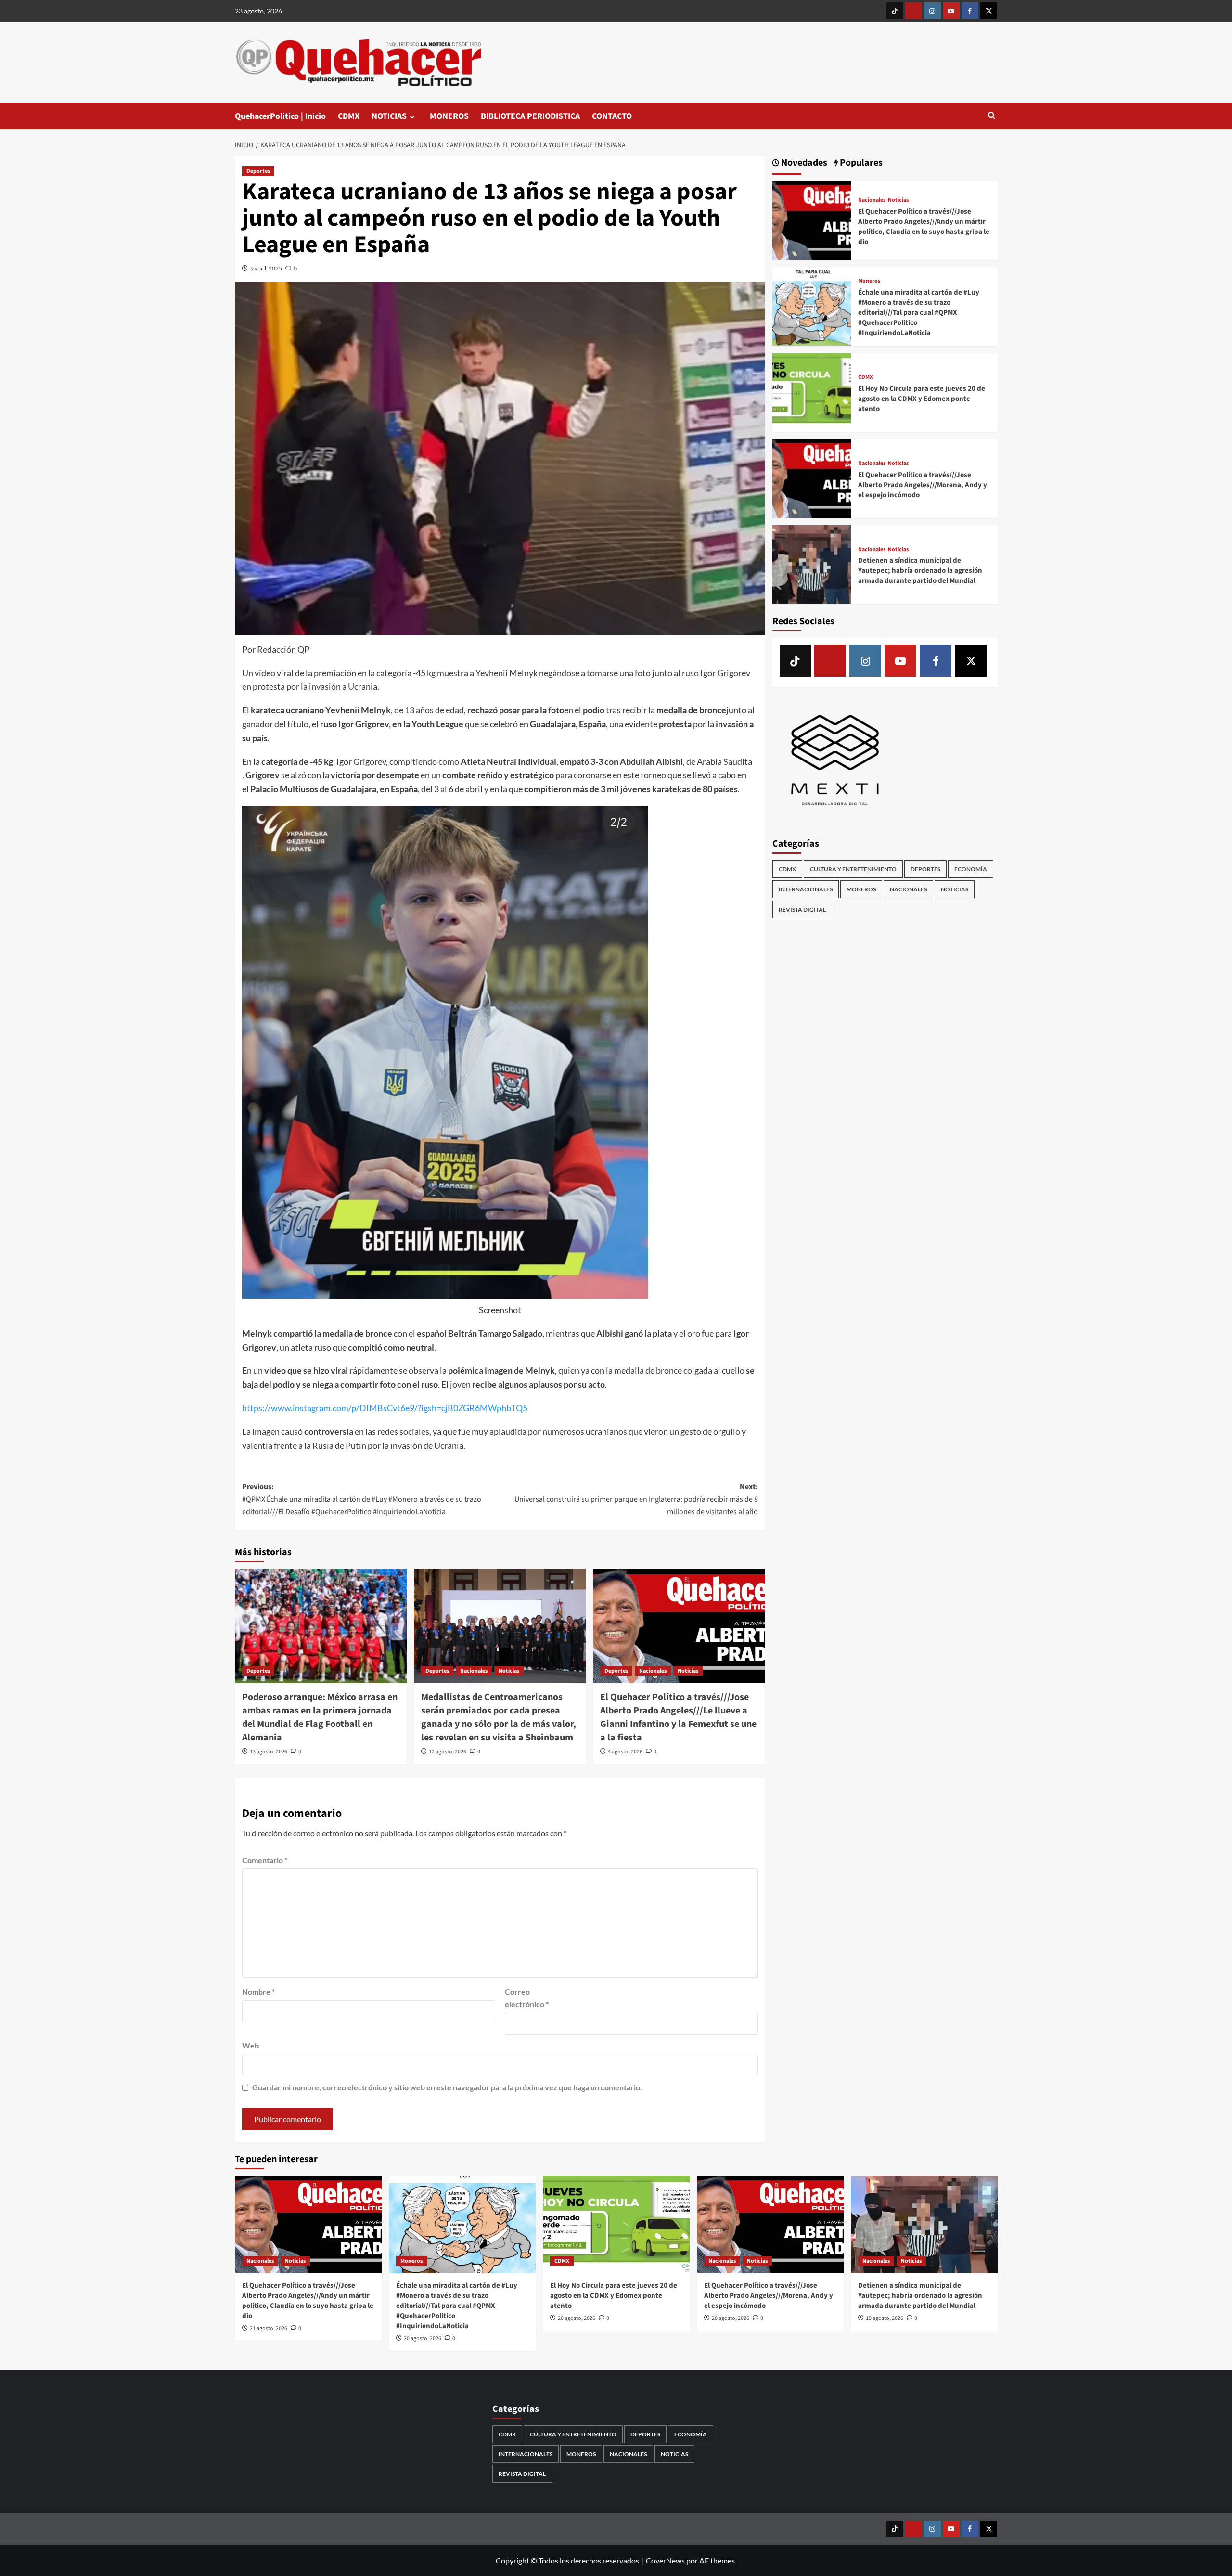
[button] (992, 116)
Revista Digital (802, 909)
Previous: (362, 1499)
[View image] (445, 1052)
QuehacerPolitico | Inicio (280, 116)
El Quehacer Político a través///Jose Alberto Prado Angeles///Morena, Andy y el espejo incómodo (923, 484)
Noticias (509, 1671)
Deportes (258, 171)
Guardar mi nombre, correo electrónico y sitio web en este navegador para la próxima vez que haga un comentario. (447, 2087)
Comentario (265, 1860)
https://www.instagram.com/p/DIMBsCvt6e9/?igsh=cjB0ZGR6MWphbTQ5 (385, 1408)
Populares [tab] (860, 163)
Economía (971, 869)
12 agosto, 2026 (448, 1752)
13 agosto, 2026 (269, 1752)
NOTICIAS (389, 116)
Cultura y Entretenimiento (853, 869)
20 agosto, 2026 (423, 2338)
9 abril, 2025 (266, 268)
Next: (636, 1499)
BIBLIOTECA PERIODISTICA (530, 116)
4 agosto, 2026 (625, 1752)
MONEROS (449, 116)
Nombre (258, 1991)
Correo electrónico (527, 1998)
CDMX (349, 116)
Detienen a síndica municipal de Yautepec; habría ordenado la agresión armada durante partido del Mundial (920, 571)
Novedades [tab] (803, 163)
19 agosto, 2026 (885, 2318)
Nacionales (474, 1671)
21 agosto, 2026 (269, 2328)
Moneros (869, 281)
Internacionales (806, 889)
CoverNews (665, 2560)
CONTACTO (612, 116)
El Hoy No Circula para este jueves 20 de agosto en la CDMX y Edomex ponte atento (922, 399)
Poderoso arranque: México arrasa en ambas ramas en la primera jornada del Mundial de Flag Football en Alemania (320, 1717)
